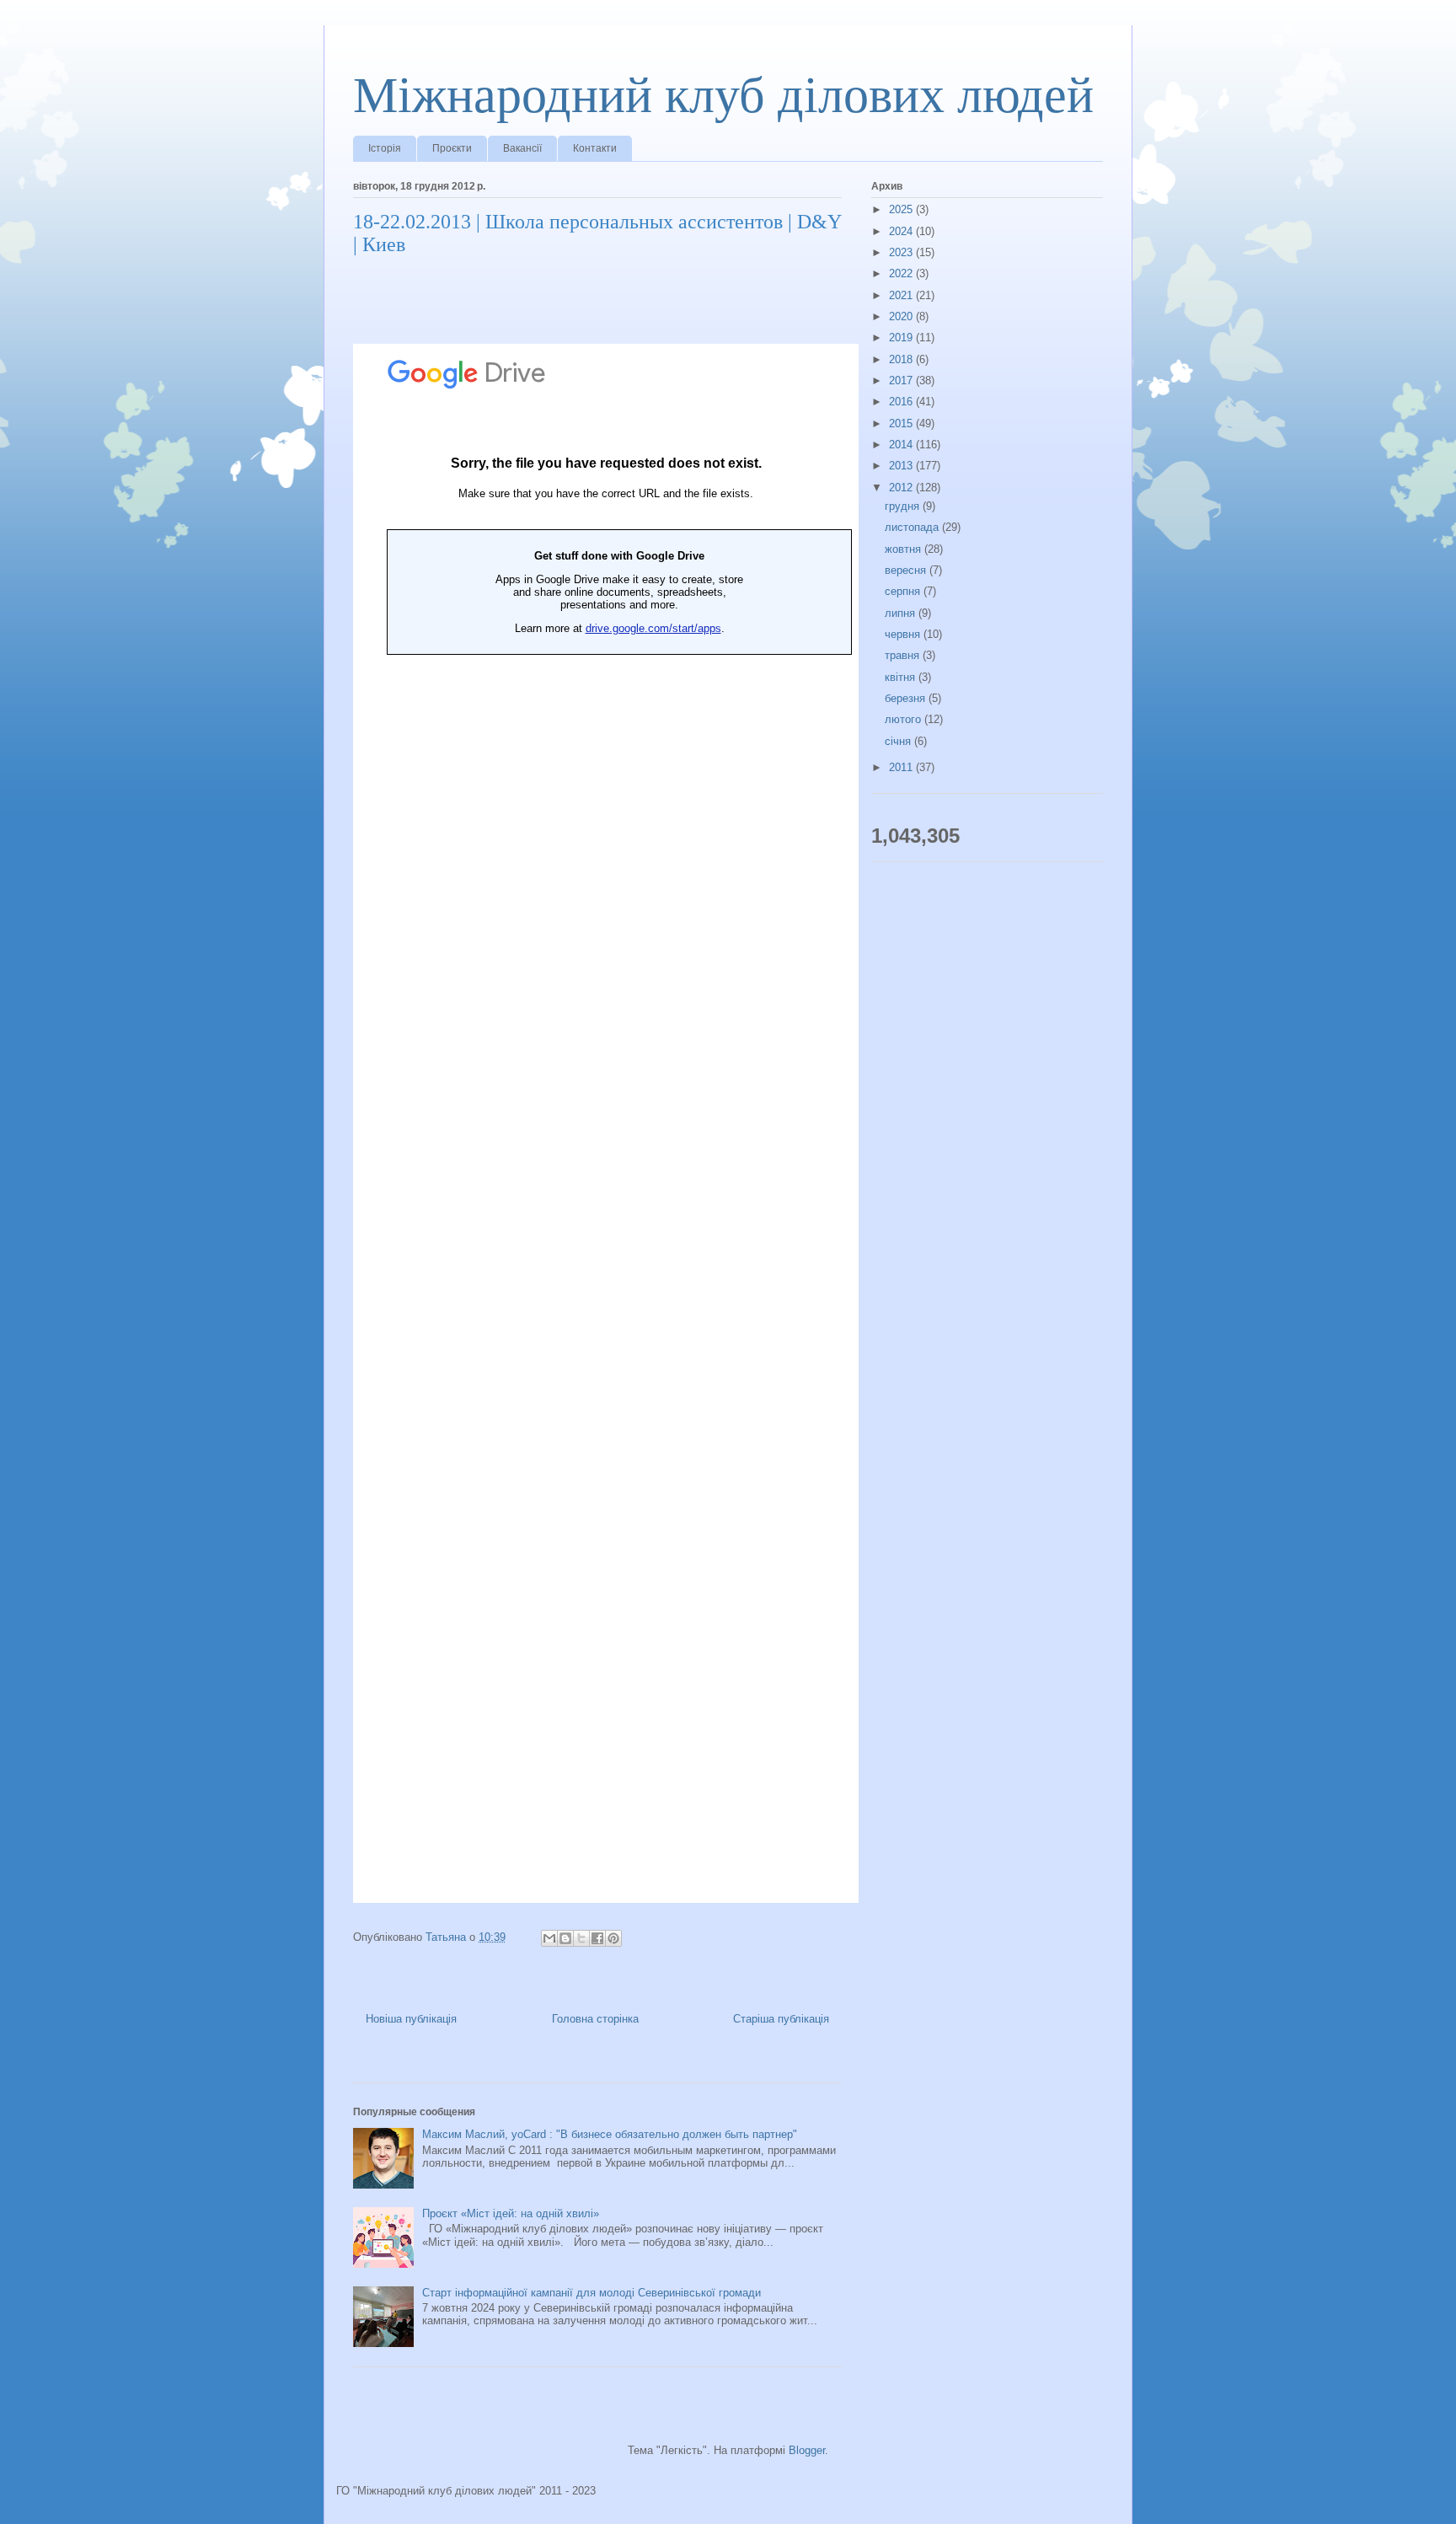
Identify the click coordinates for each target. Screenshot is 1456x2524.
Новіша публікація (411, 2019)
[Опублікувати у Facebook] (597, 1938)
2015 (902, 423)
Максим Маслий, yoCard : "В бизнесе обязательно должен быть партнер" (610, 2134)
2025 (902, 209)
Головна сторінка (595, 2019)
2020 (902, 316)
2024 (902, 231)
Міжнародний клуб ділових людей (723, 95)
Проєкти (452, 148)
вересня (907, 570)
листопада (913, 527)
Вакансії (522, 148)
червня (904, 634)
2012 (902, 488)
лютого (905, 719)
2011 (902, 767)
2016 (902, 402)
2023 (902, 252)
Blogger (807, 2450)
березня (907, 698)
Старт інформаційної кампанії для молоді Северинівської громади (591, 2293)
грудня (904, 506)
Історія (385, 148)
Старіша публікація (781, 2019)
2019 (902, 338)
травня (904, 655)
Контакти (595, 148)
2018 (902, 359)
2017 (902, 380)
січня (899, 741)
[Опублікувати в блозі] (565, 1938)
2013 (902, 466)
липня (902, 613)
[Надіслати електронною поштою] (549, 1938)
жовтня (905, 549)
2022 (902, 273)
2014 (902, 445)
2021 (902, 295)
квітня (902, 677)
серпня (904, 591)
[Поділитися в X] (581, 1938)
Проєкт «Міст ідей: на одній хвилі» (511, 2213)
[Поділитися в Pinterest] (613, 1938)
